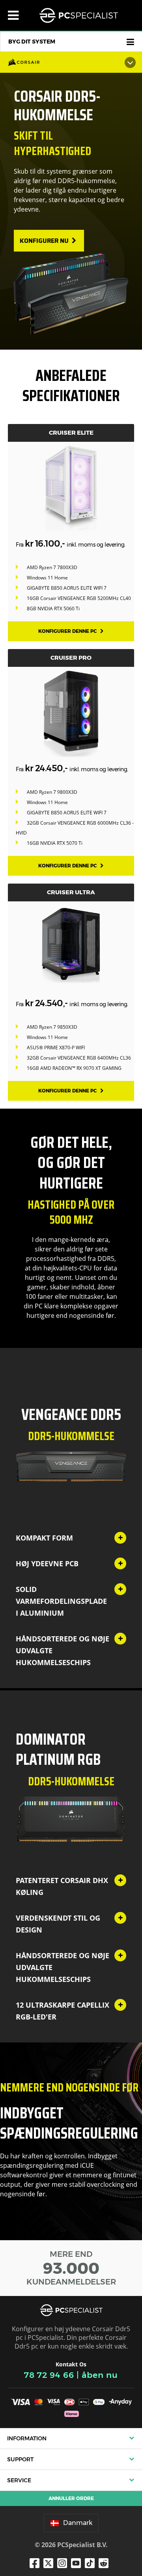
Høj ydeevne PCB (47, 1563)
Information (27, 2438)
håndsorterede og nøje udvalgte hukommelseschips (63, 1650)
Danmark (78, 2523)
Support (20, 2459)
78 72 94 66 (49, 2375)
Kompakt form (44, 1538)
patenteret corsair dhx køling (62, 1886)
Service (19, 2480)
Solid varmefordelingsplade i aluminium (61, 1601)
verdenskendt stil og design (58, 1924)
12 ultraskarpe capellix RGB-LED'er (63, 2011)
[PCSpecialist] (78, 15)
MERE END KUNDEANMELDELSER (71, 2268)
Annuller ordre (71, 2498)
